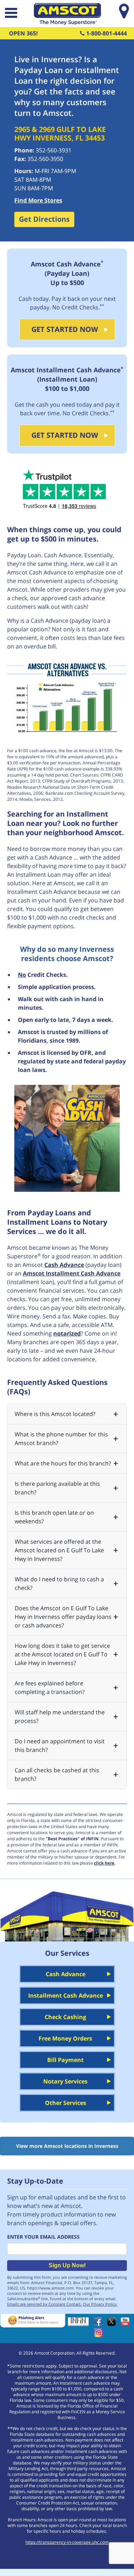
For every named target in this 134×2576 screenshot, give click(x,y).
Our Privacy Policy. (100, 2304)
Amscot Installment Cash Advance (72, 1273)
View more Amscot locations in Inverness (67, 2146)
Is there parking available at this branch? (57, 1488)
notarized (67, 1333)
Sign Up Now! (67, 2265)
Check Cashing (65, 2017)
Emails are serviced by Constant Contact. (44, 2304)
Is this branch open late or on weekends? (54, 1517)
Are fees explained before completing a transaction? (50, 1688)
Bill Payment (65, 2060)
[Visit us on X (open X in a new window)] (113, 2324)
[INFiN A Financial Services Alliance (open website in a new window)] (80, 2324)
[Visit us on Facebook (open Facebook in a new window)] (100, 2324)
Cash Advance (64, 1265)
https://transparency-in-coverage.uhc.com (67, 2542)
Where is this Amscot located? (55, 1414)
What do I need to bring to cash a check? (59, 1583)
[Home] (67, 23)
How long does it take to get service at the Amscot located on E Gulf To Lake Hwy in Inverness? (62, 1654)
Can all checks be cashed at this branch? (57, 1774)
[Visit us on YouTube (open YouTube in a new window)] (127, 2324)
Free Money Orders (65, 2038)
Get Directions (44, 219)
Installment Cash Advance (66, 1995)
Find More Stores (38, 200)
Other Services (66, 2103)
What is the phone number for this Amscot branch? (61, 1439)
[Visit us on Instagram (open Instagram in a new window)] (100, 2335)
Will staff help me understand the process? (60, 1716)
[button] (10, 14)
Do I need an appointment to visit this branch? (60, 1745)
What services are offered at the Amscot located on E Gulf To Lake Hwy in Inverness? (59, 1550)
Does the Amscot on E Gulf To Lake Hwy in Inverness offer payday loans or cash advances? (63, 1617)
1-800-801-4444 (106, 33)
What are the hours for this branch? (63, 1463)
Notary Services (65, 2081)
